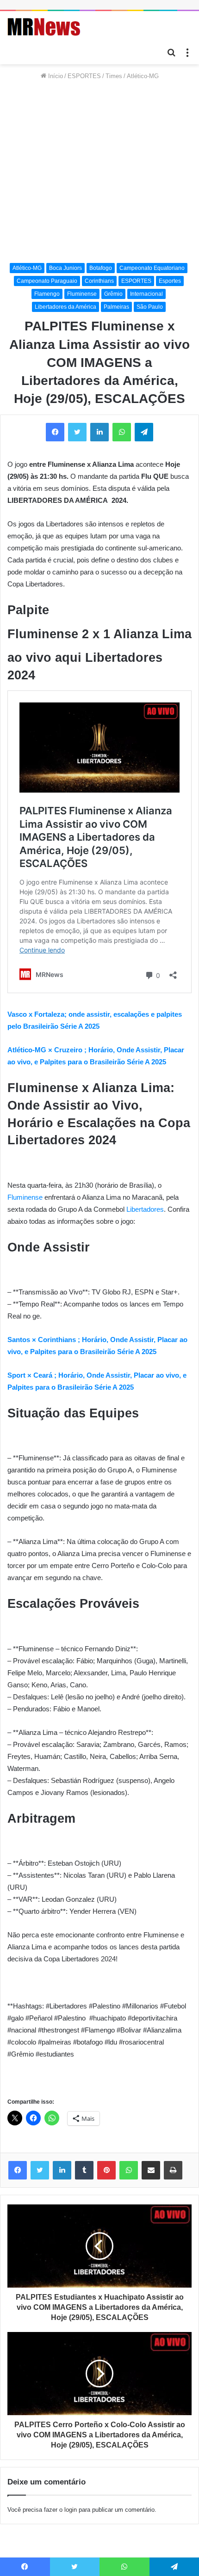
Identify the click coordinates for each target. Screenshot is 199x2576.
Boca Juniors (65, 268)
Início (55, 76)
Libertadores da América (65, 307)
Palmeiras (116, 307)
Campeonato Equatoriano (152, 268)
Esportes (170, 281)
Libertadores (145, 1209)
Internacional (146, 294)
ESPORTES (84, 76)
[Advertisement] (99, 172)
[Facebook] (18, 2170)
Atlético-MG (143, 76)
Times (114, 76)
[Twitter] (40, 2170)
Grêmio (113, 294)
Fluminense (82, 294)
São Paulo (150, 307)
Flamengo (47, 294)
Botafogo (101, 268)
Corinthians (99, 281)
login (71, 2510)
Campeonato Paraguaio (47, 281)
